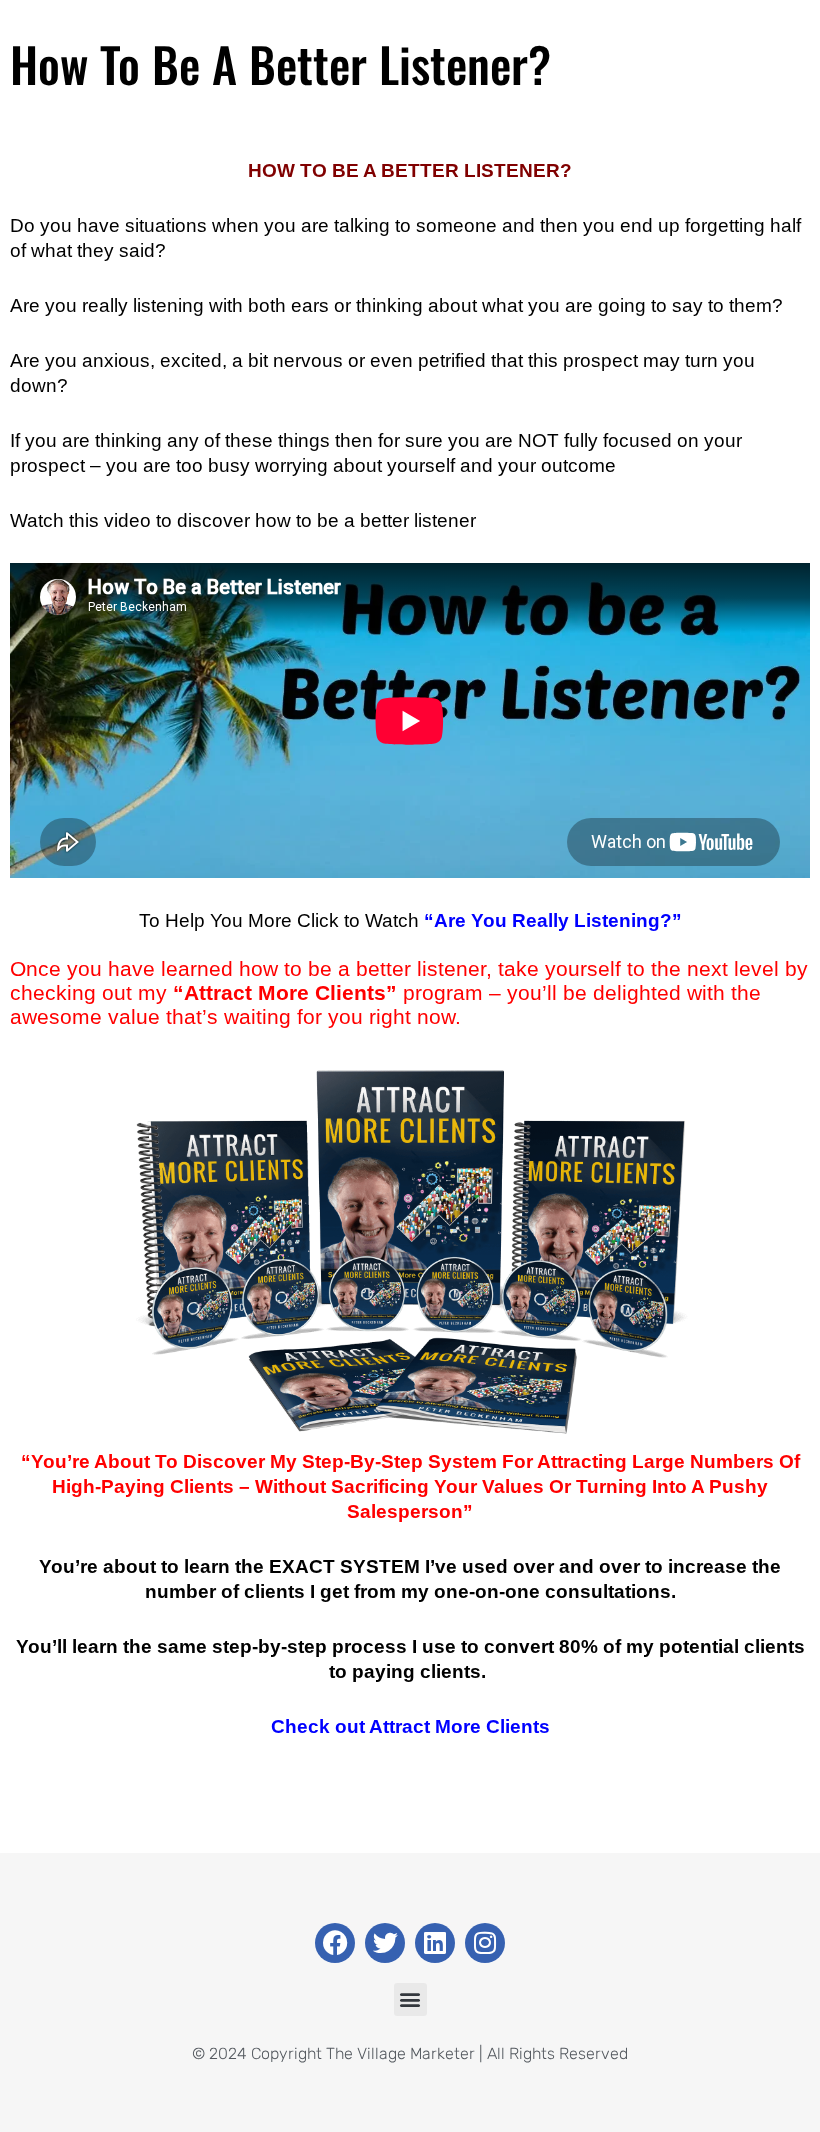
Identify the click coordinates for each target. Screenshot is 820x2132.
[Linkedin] (435, 1943)
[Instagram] (485, 1943)
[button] (410, 1999)
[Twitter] (385, 1943)
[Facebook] (335, 1943)
